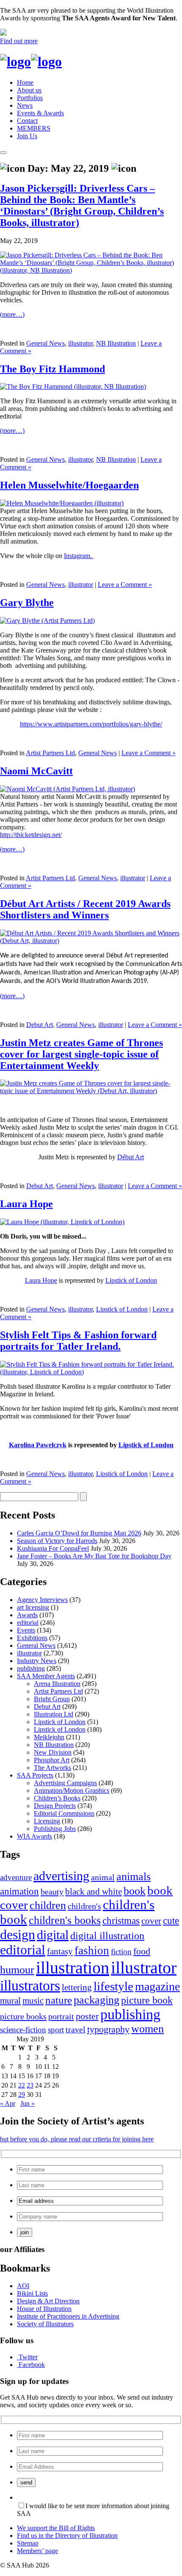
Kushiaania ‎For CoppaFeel (53, 1548)
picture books (23, 2016)
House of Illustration (44, 2309)
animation (19, 1891)
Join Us (27, 136)
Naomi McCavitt (36, 771)
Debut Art (40, 1025)
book (135, 1891)
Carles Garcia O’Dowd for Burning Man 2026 (79, 1533)
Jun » (28, 2103)
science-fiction (23, 2030)
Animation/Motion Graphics (72, 1790)
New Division (53, 1752)
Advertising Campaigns (65, 1783)
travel (76, 2029)
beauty (52, 1892)
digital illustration (107, 1935)
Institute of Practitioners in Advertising (68, 2316)
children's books (65, 1920)
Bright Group (52, 1699)
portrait (61, 2016)
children (48, 1905)
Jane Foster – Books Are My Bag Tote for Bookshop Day (94, 1556)
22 (22, 2085)
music (33, 2001)
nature (59, 2000)
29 (22, 2095)
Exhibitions (32, 1638)
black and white (94, 1892)
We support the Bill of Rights (56, 2528)
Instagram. (79, 556)
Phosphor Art (52, 1760)
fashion (92, 1951)
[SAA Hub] (31, 61)
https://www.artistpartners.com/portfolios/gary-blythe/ (91, 724)
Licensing (47, 1821)
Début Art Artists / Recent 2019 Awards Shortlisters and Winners (85, 909)
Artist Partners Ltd (50, 753)
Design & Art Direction (48, 2301)
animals (134, 1877)
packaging (97, 2000)
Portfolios (30, 98)
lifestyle (113, 1986)
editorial (28, 1623)
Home (25, 82)
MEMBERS (34, 128)
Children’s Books (57, 1798)
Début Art (131, 1157)
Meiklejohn (49, 1737)
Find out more (19, 41)
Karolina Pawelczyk (38, 1445)
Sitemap (28, 2543)
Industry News (37, 1661)
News (25, 105)
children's (84, 1906)
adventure (16, 1877)
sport (56, 2030)
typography (108, 2029)
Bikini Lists (32, 2293)
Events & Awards (40, 113)
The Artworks (52, 1768)
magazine (157, 1986)
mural (10, 2001)
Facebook (32, 2365)
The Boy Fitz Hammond (52, 369)
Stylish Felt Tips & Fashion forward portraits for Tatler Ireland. (78, 1341)
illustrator (80, 343)
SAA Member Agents (46, 1676)
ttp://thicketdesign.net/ (33, 835)
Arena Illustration (57, 1684)
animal (103, 1877)
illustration (73, 1968)
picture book (147, 2000)
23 (30, 2085)
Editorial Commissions (64, 1813)
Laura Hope (26, 1204)
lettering (77, 1987)
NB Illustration (116, 343)
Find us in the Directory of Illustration (67, 2536)
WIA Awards (34, 1836)
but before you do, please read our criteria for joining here (77, 2139)
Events (26, 1630)
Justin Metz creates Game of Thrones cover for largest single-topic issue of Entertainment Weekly (81, 1054)
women (148, 2029)
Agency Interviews (42, 1600)
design (18, 1935)
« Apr (8, 2103)
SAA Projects (35, 1775)
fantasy (60, 1951)
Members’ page (37, 2551)
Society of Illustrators (45, 2324)
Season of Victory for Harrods (57, 1541)
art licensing (33, 1607)
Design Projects (55, 1806)
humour (17, 1970)
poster (87, 2016)
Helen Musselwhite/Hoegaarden (69, 485)
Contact (27, 121)
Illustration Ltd (54, 1714)
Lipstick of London (131, 1280)
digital (53, 1935)
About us (29, 90)
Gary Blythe (27, 603)
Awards (27, 1615)
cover (151, 1921)
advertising (61, 1876)
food (142, 1951)
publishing (31, 1668)
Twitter (28, 2357)
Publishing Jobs (55, 1829)
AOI (23, 2286)
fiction (121, 1952)
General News (45, 343)
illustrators (30, 1986)
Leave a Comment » (125, 585)
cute (171, 1921)
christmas (121, 1920)
